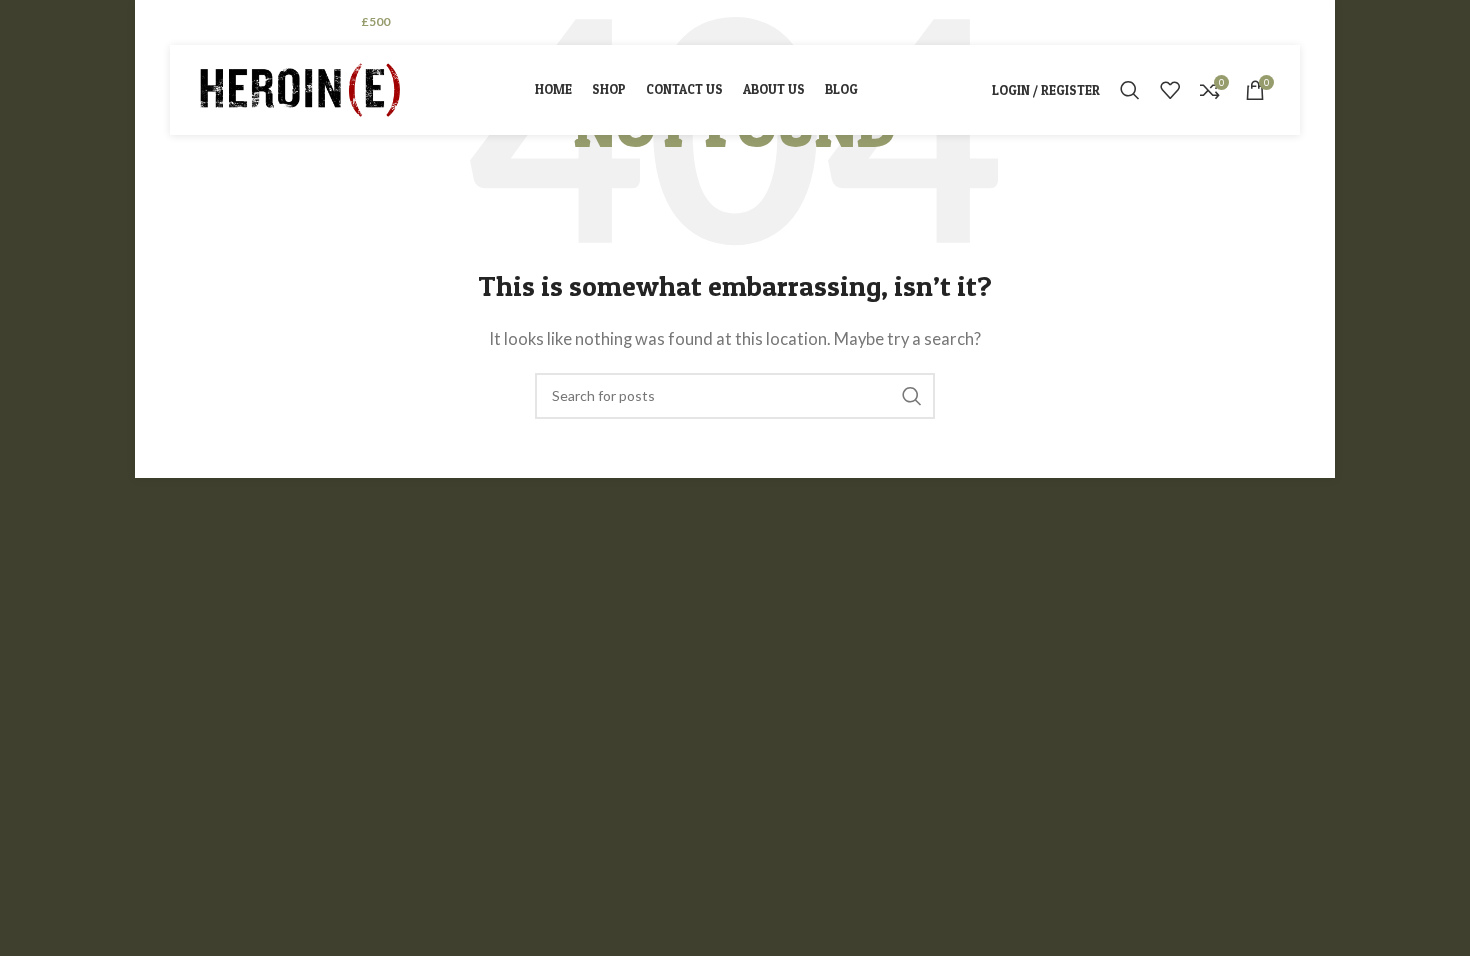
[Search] (1130, 90)
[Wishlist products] (1170, 90)
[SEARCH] (912, 396)
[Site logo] (300, 88)
